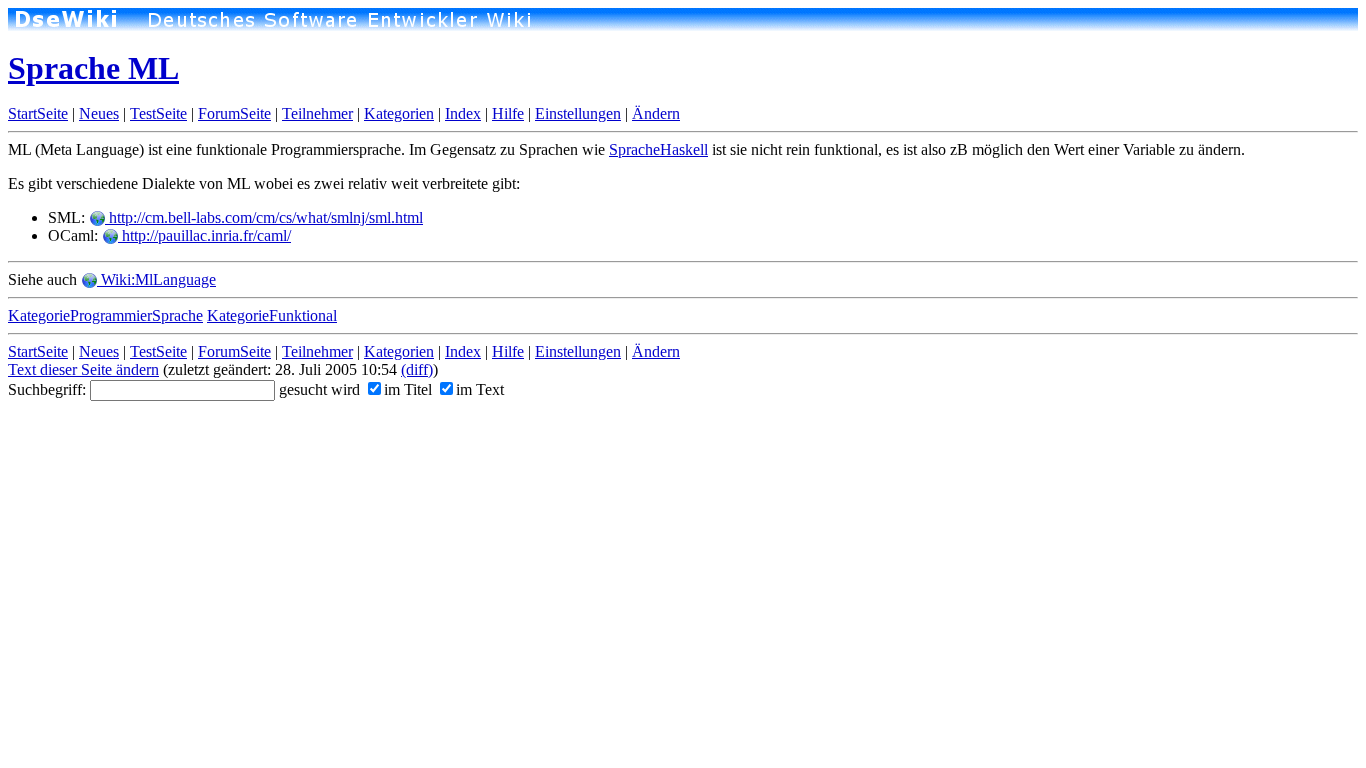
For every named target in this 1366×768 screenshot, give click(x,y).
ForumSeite (234, 113)
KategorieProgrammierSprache (105, 315)
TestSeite (158, 113)
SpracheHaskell (658, 149)
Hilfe (508, 113)
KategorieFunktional (272, 315)
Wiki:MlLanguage (156, 279)
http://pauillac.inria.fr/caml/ (204, 235)
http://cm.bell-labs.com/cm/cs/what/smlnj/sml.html (264, 217)
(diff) (417, 369)
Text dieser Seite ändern (83, 369)
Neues (99, 113)
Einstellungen (578, 113)
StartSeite (38, 113)
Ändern (656, 113)
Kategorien (399, 113)
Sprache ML (93, 68)
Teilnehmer (317, 113)
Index (463, 113)
